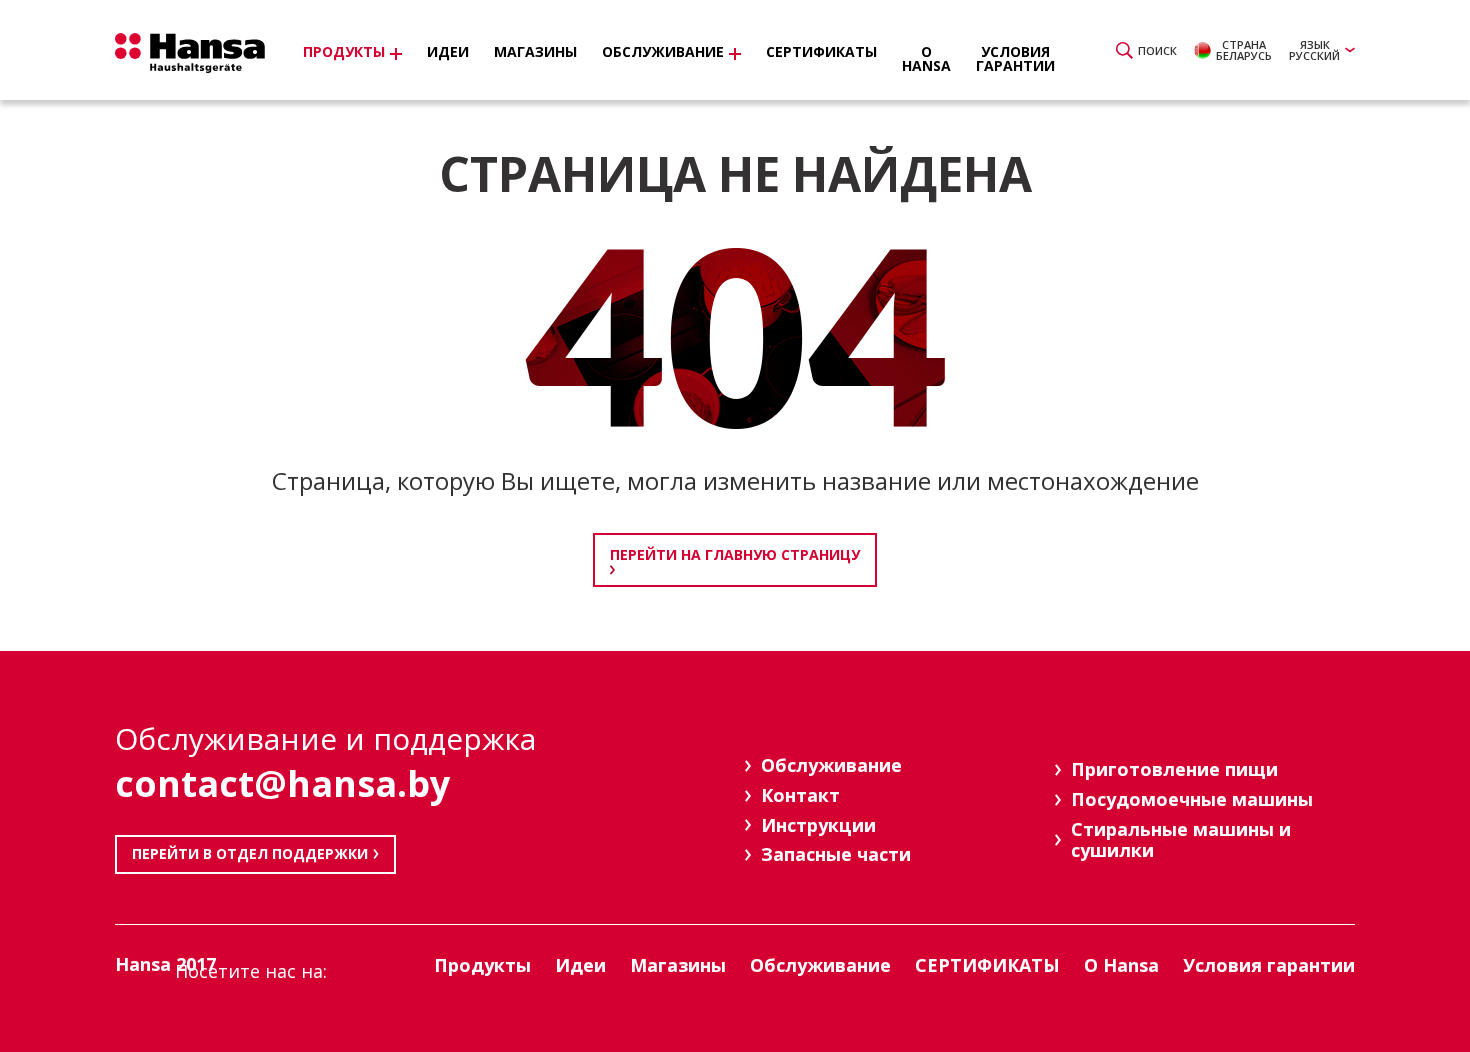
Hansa (190, 53)
